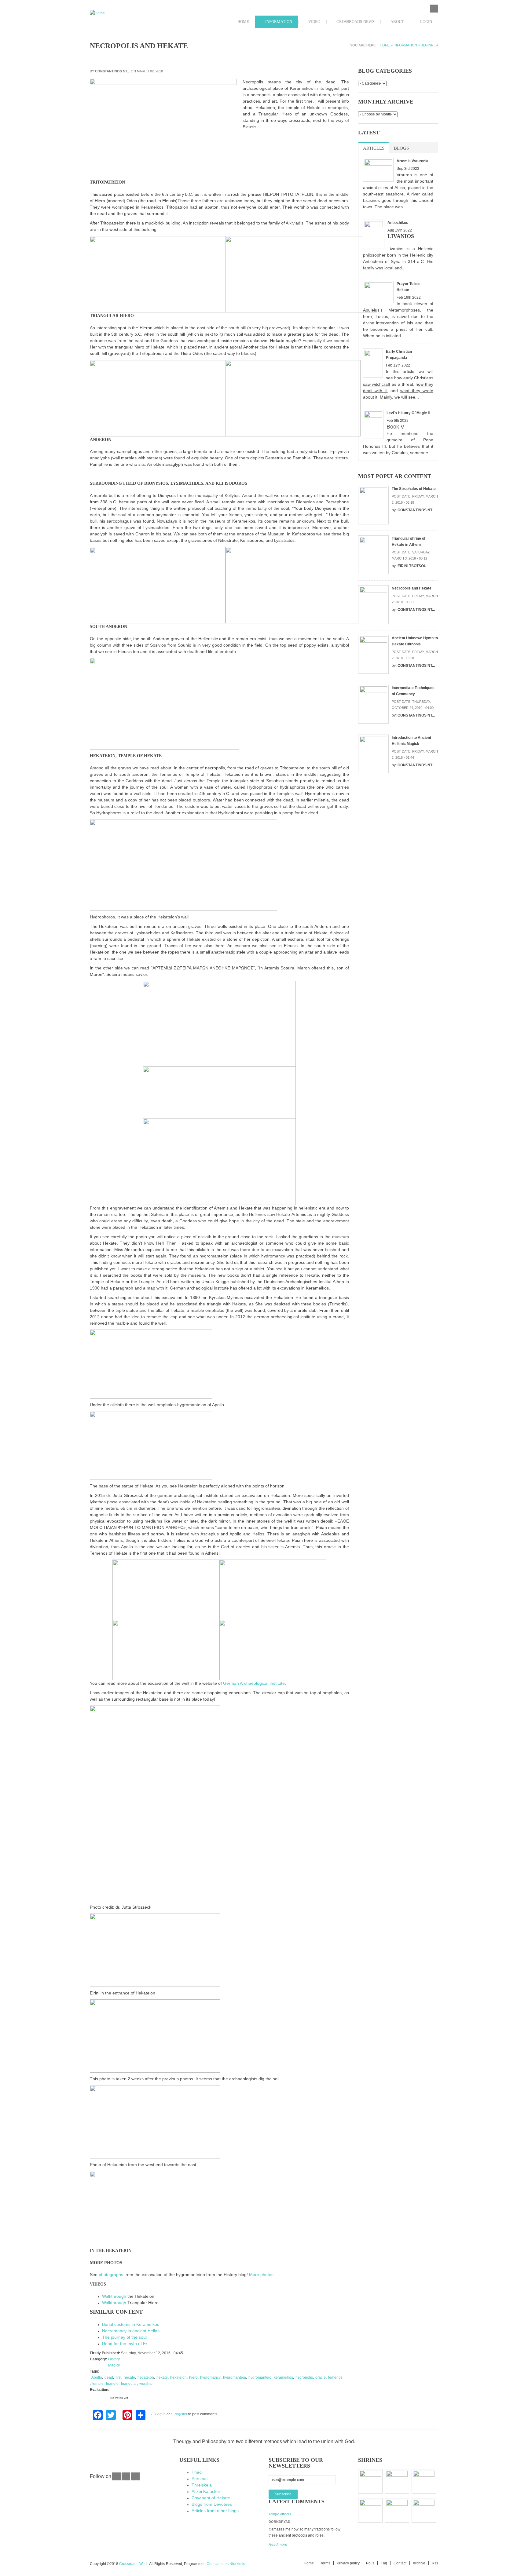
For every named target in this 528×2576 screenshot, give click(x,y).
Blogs (401, 148)
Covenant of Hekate (211, 2498)
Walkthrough (114, 2296)
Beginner (429, 45)
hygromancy (210, 2377)
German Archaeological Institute (254, 1683)
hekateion (178, 2377)
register (181, 2414)
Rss (435, 2563)
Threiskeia (202, 2485)
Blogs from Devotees (212, 2504)
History (114, 2359)
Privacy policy (348, 2563)
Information (278, 22)
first (118, 2377)
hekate (162, 2377)
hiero (193, 2377)
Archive (419, 2563)
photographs (111, 2275)
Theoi (197, 2472)
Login (426, 22)
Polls (370, 2563)
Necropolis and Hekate (412, 588)
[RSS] (135, 2479)
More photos (261, 2275)
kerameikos (283, 2377)
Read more (278, 2545)
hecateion (146, 2377)
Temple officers (280, 2514)
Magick (114, 2365)
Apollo (97, 2377)
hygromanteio (260, 2377)
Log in (160, 2414)
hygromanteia (235, 2377)
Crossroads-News (355, 22)
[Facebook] (116, 2479)
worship (146, 2384)
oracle (321, 2377)
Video (314, 22)
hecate (129, 2377)
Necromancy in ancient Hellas (131, 2331)
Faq (384, 2563)
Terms (325, 2563)
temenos (335, 2377)
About (397, 22)
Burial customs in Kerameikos (131, 2324)
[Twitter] (126, 2479)
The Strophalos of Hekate (414, 489)
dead (109, 2377)
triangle (112, 2384)
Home (243, 22)
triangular (129, 2384)
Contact (400, 2563)
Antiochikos (398, 223)
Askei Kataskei (206, 2491)
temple (98, 2384)
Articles (374, 148)
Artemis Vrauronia (413, 161)
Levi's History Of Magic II (408, 413)
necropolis (304, 2377)
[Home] (130, 13)
